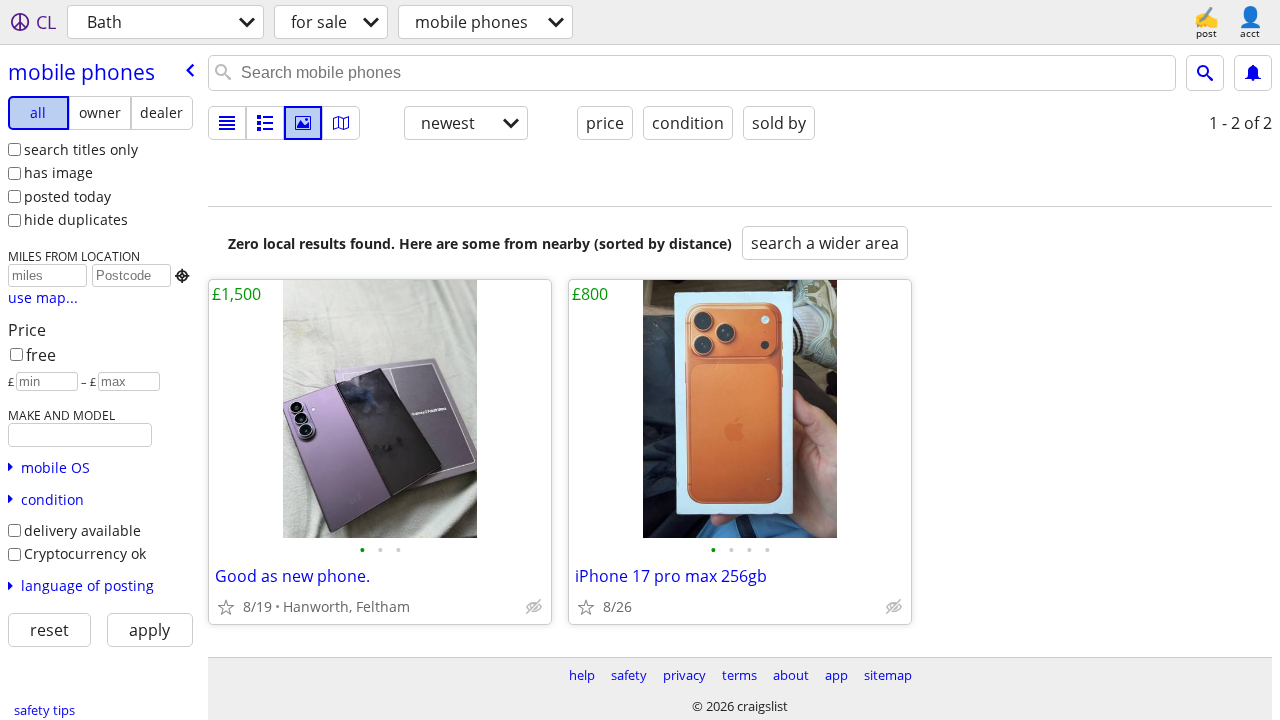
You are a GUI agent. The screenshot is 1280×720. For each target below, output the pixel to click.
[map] (341, 123)
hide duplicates (76, 219)
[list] (227, 123)
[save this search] (1253, 73)
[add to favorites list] (226, 607)
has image (58, 172)
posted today (67, 196)
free (41, 355)
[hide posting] (534, 607)
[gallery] (303, 123)
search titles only (81, 149)
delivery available (82, 530)
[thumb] (265, 123)
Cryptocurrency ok (85, 553)
